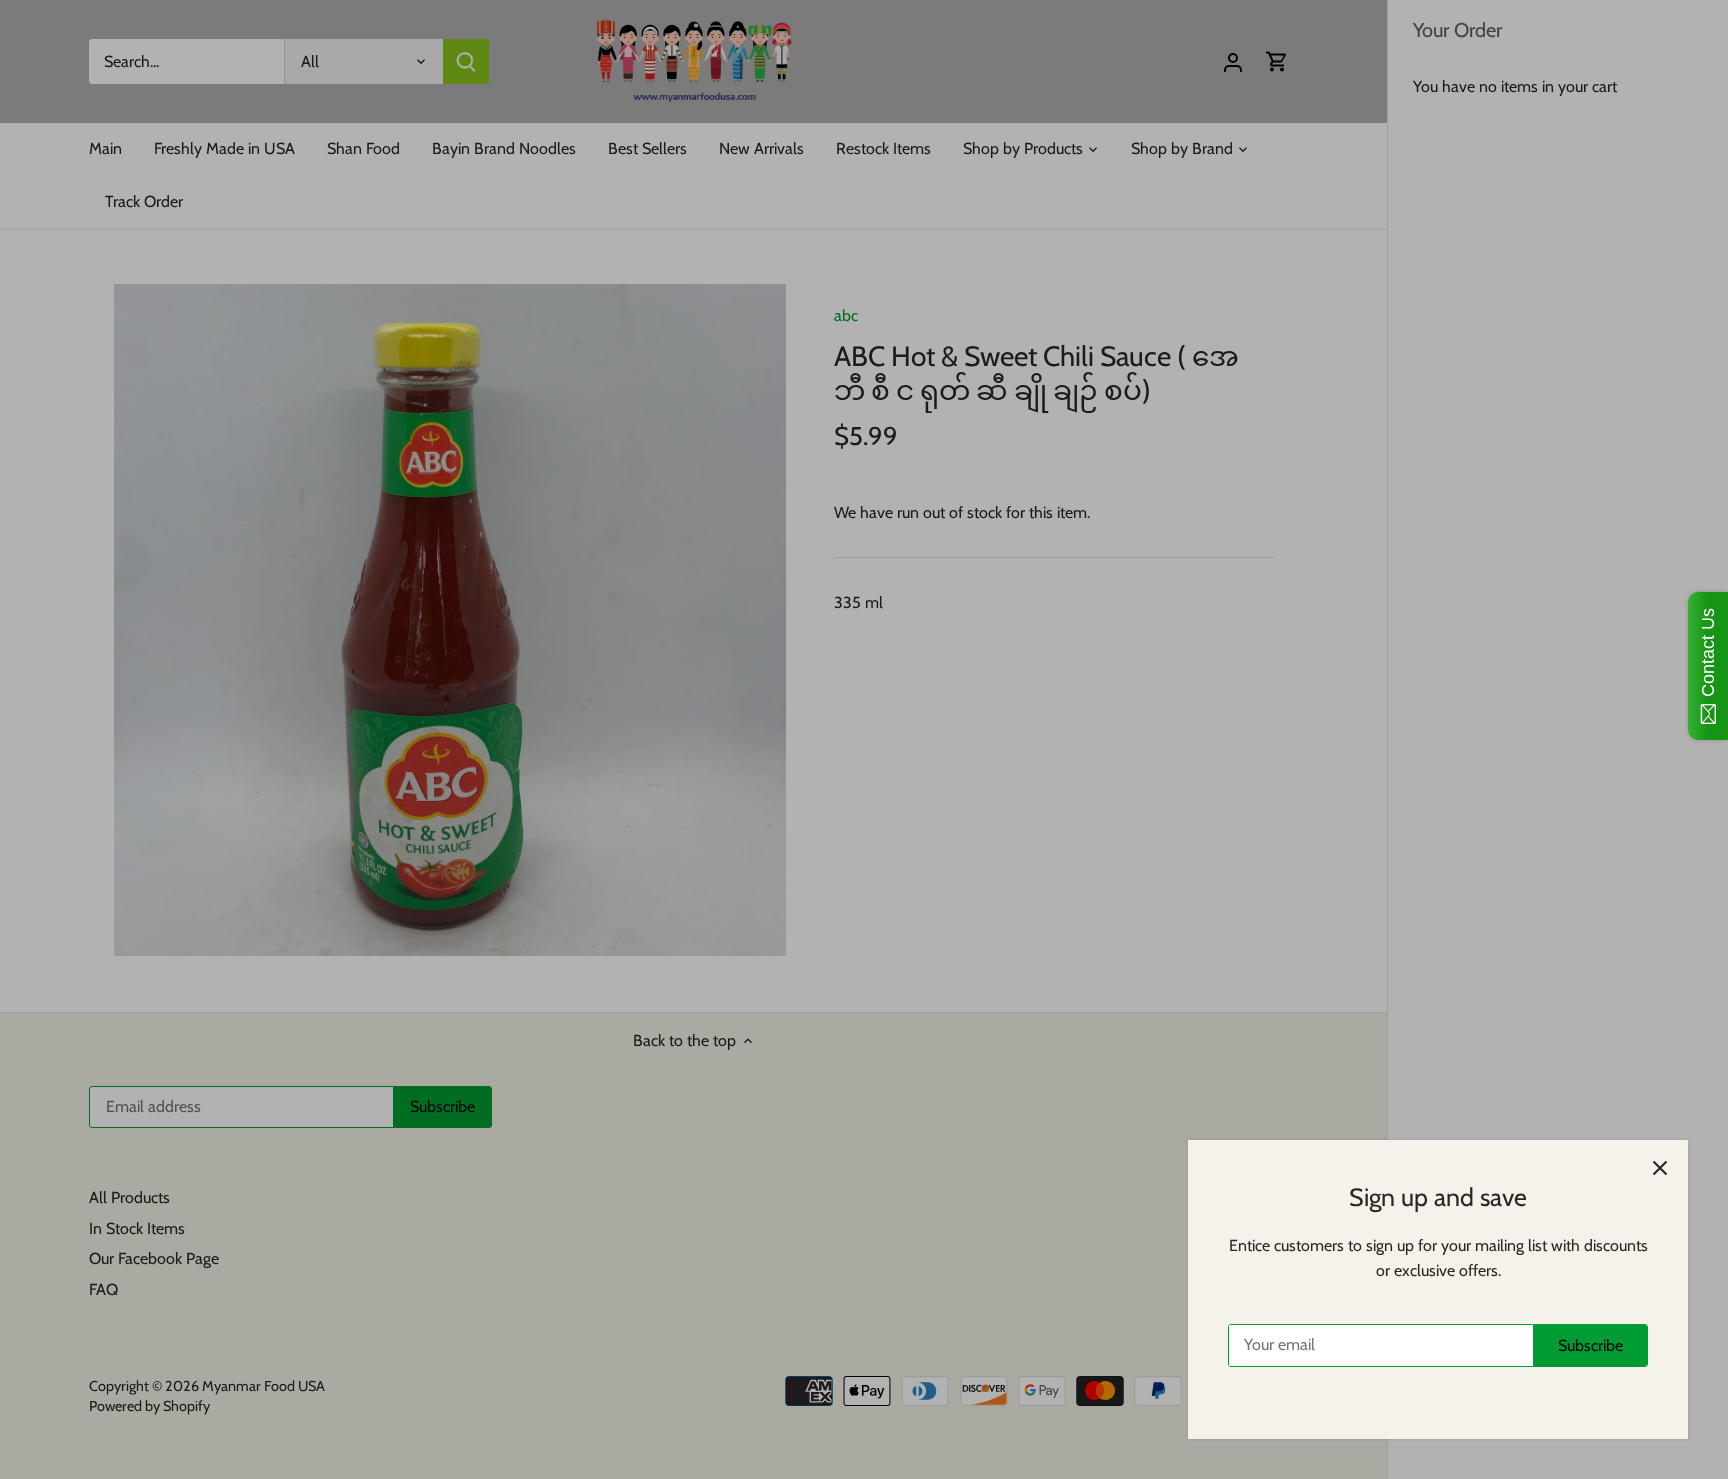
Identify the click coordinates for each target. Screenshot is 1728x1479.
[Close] (1660, 1168)
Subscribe (1590, 1345)
